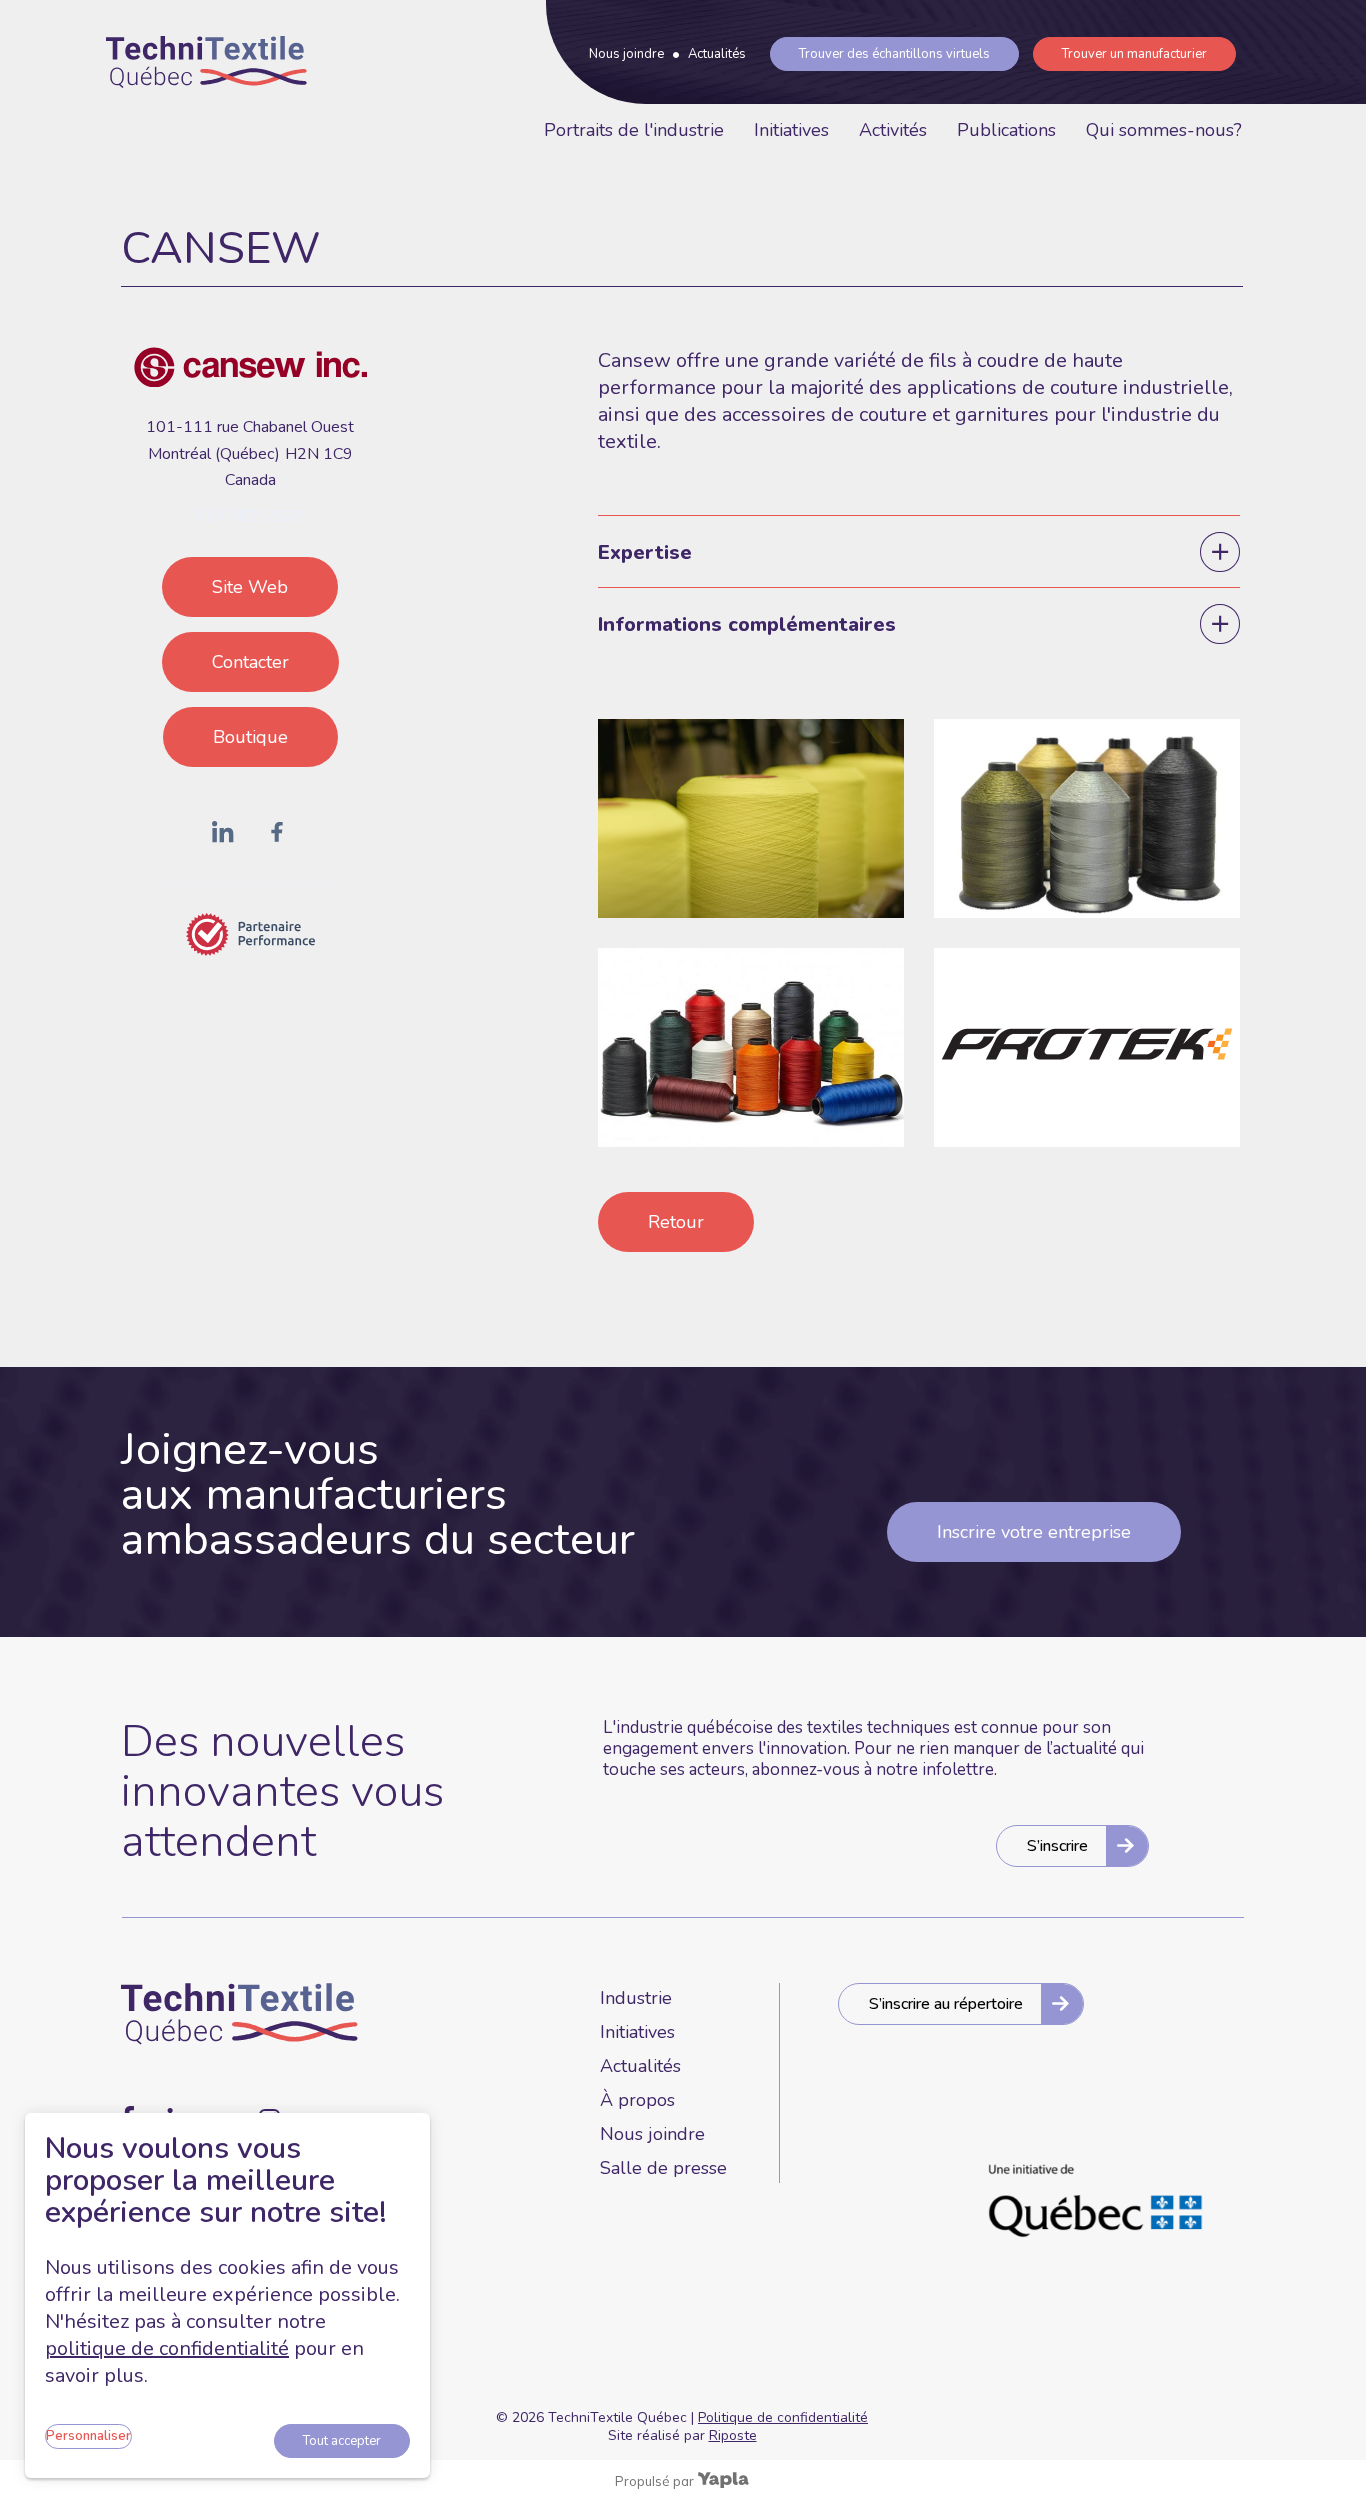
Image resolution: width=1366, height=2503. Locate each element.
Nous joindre (626, 54)
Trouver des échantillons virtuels (894, 54)
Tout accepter (342, 2441)
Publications (1006, 130)
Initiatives (791, 130)
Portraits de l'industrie (634, 130)
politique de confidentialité (167, 2348)
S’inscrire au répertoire (946, 2004)
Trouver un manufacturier (1134, 54)
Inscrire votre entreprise (1034, 1532)
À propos (637, 2100)
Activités (893, 130)
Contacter (250, 662)
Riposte (733, 2435)
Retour (676, 1222)
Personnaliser (88, 2436)
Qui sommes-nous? (1164, 130)
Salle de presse (663, 2168)
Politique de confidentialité (783, 2417)
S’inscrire (1057, 1846)
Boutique (250, 737)
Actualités (717, 54)
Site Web (250, 587)
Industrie (636, 1998)
